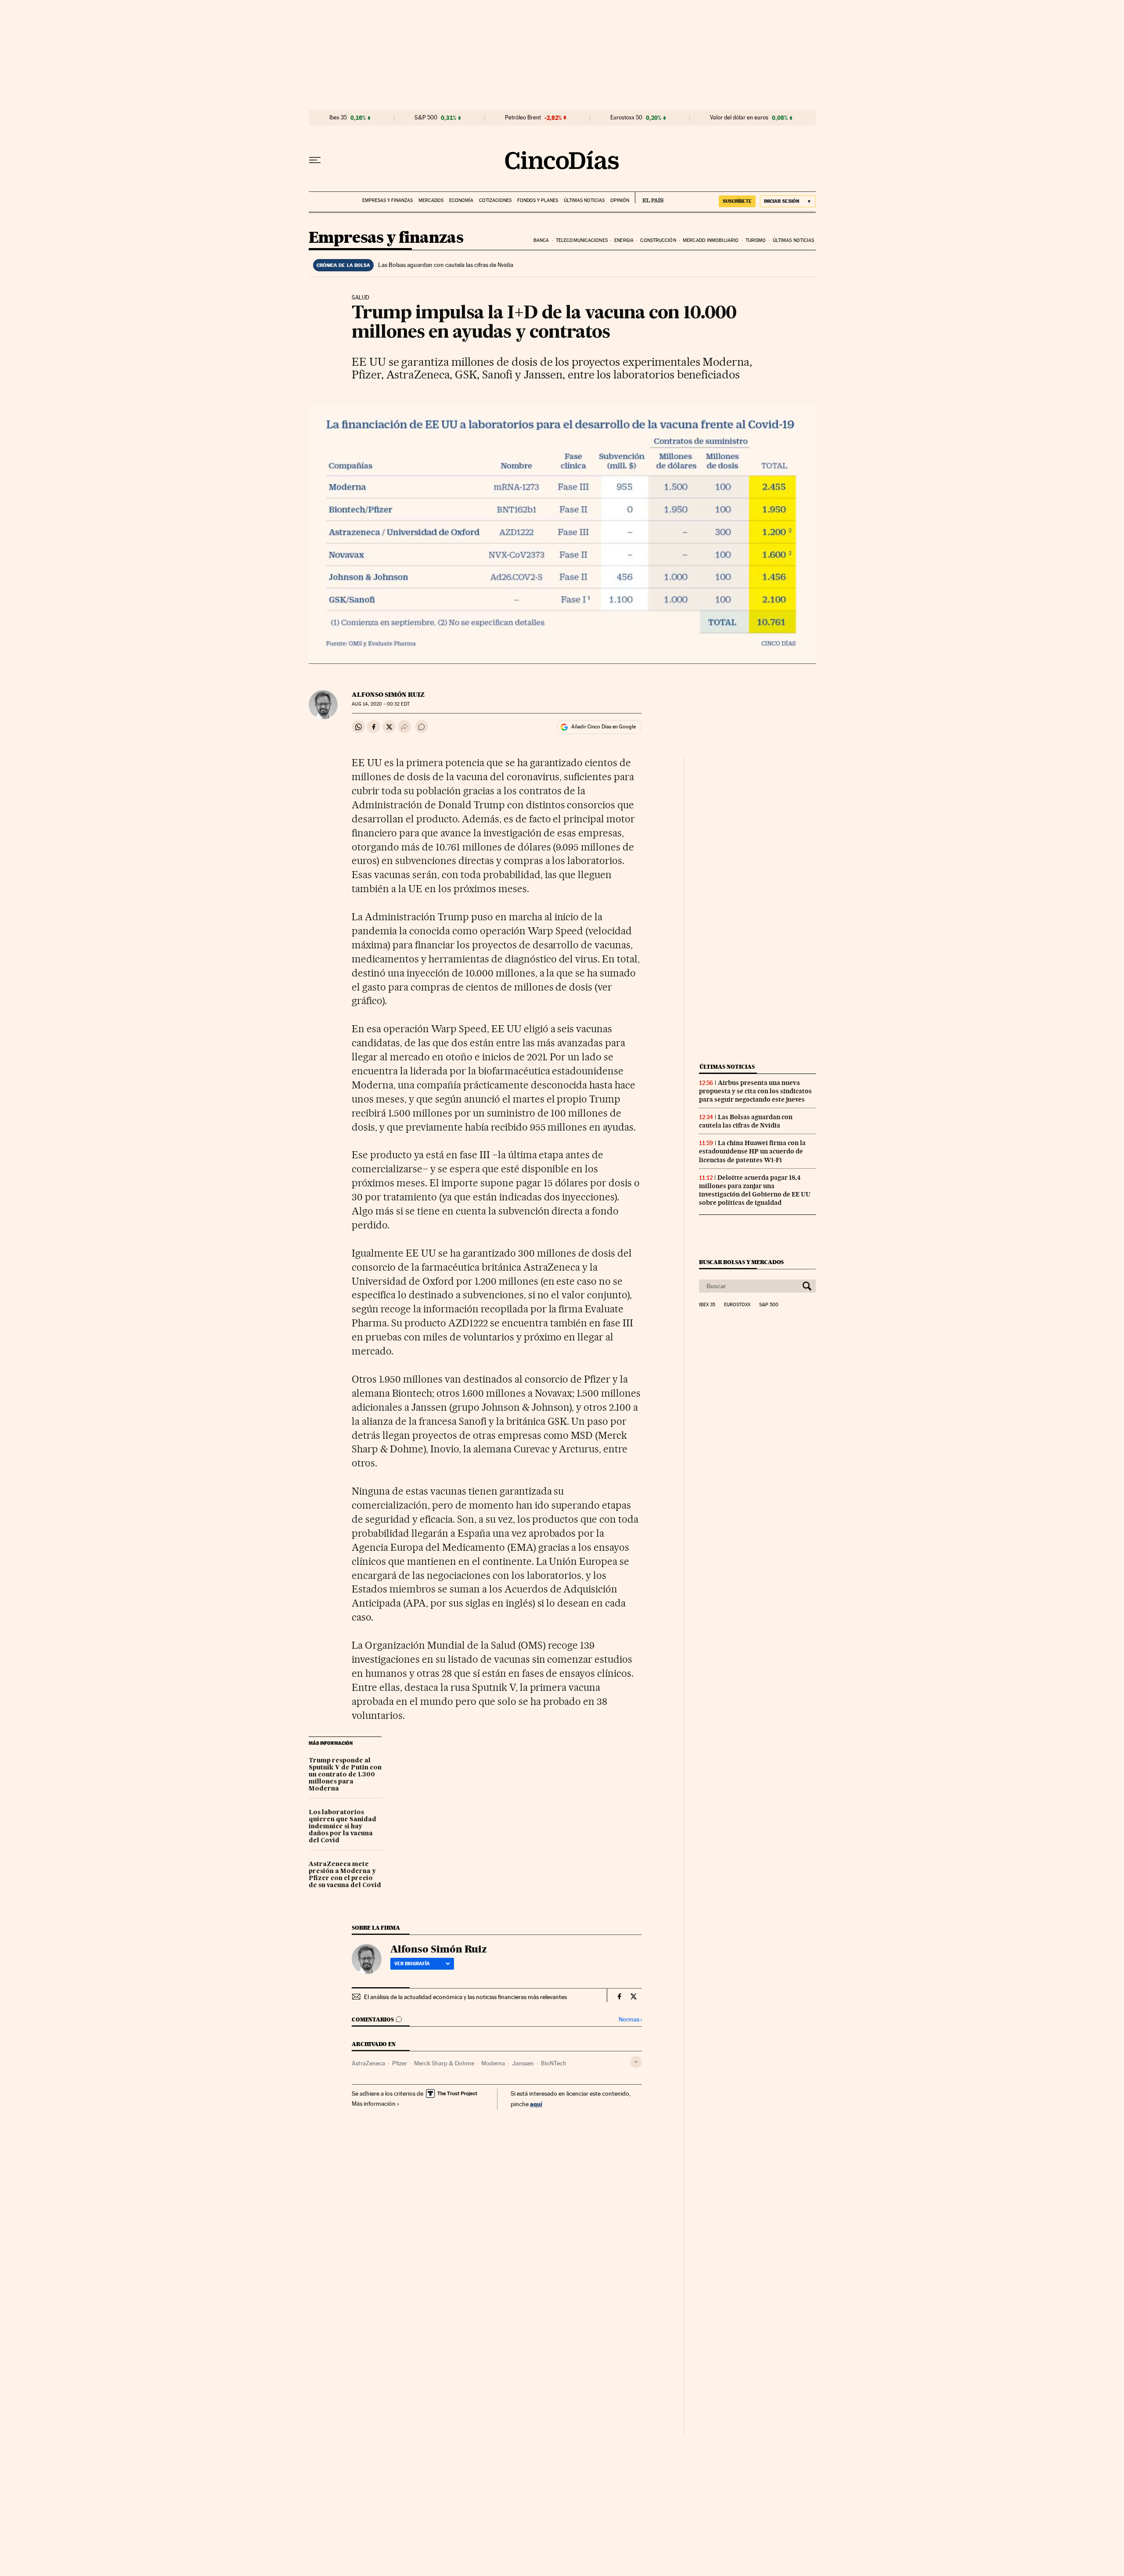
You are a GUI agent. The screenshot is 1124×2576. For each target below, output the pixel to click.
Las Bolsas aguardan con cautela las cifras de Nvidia (446, 265)
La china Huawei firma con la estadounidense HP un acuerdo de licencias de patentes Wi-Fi (752, 1151)
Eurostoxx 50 (626, 118)
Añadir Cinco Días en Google (603, 727)
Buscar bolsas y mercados (741, 1262)
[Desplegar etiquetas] (636, 2062)
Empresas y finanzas (387, 200)
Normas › (630, 2019)
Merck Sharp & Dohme (444, 2063)
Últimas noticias (584, 200)
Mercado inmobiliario (711, 240)
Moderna (493, 2063)
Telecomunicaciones (582, 240)
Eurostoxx (737, 1305)
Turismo (756, 240)
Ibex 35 (338, 118)
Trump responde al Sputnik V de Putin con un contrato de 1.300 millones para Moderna (345, 1775)
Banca (541, 240)
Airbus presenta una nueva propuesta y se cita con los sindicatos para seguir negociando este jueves (755, 1091)
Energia (624, 240)
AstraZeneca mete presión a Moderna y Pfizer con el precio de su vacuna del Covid (345, 1875)
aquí (536, 2104)
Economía (461, 200)
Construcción (658, 240)
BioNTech (554, 2063)
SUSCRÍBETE (737, 201)
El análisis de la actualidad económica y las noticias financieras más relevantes (465, 1997)
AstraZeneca (368, 2063)
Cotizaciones (495, 200)
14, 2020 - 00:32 (380, 704)
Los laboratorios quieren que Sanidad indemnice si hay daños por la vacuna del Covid (342, 1827)
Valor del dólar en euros (739, 118)
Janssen (523, 2063)
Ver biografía (412, 1964)
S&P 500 (426, 118)
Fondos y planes (538, 200)
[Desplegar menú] (315, 160)
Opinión (620, 200)
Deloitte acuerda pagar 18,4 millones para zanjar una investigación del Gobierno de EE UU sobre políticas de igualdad (755, 1190)
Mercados (431, 200)
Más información (374, 2104)
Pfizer (400, 2063)
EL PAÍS (649, 198)
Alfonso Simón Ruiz (388, 695)
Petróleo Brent (523, 118)
